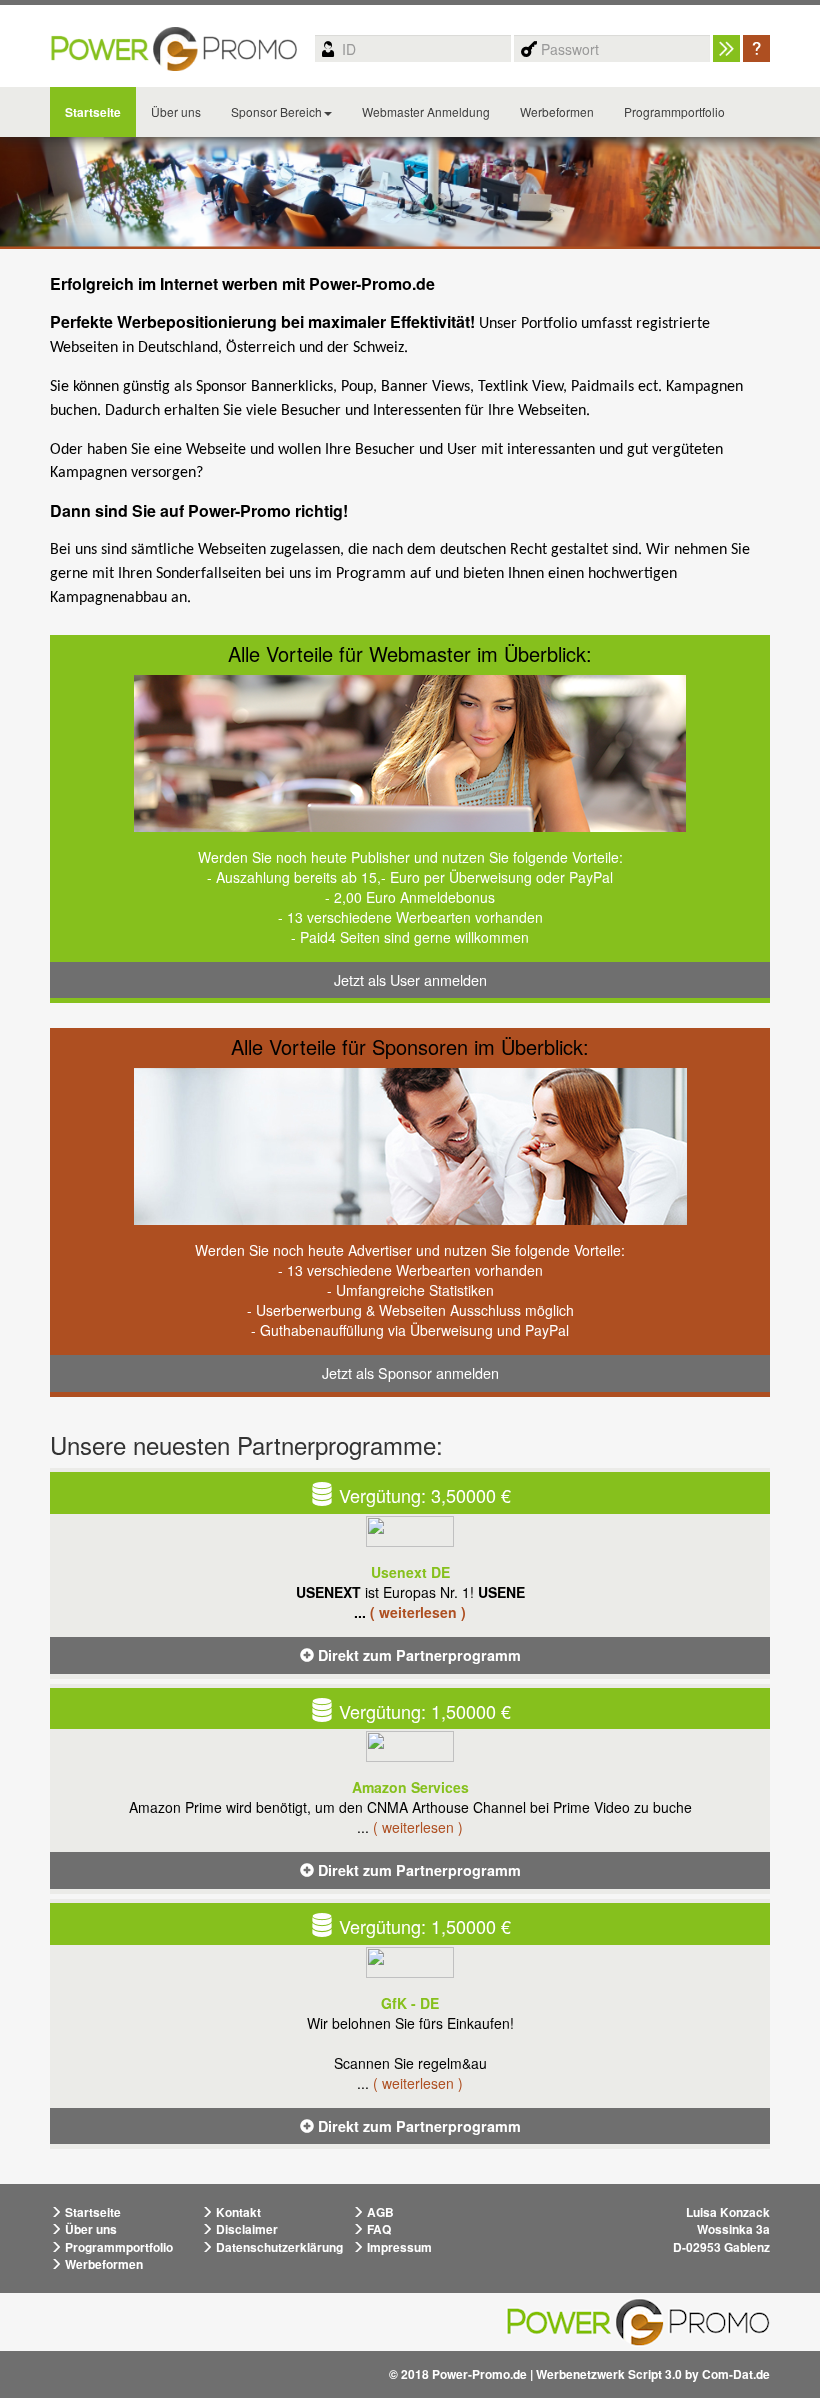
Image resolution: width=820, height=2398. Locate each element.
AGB (379, 2212)
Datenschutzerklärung (278, 2247)
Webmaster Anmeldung (426, 111)
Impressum (398, 2247)
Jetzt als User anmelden (410, 979)
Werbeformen (557, 111)
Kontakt (237, 2212)
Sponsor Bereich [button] (276, 111)
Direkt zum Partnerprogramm (417, 1655)
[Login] (726, 48)
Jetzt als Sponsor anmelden (410, 1372)
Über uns (176, 111)
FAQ (377, 2229)
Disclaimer (245, 2229)
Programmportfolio (674, 111)
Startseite (93, 112)
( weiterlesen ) (418, 1612)
